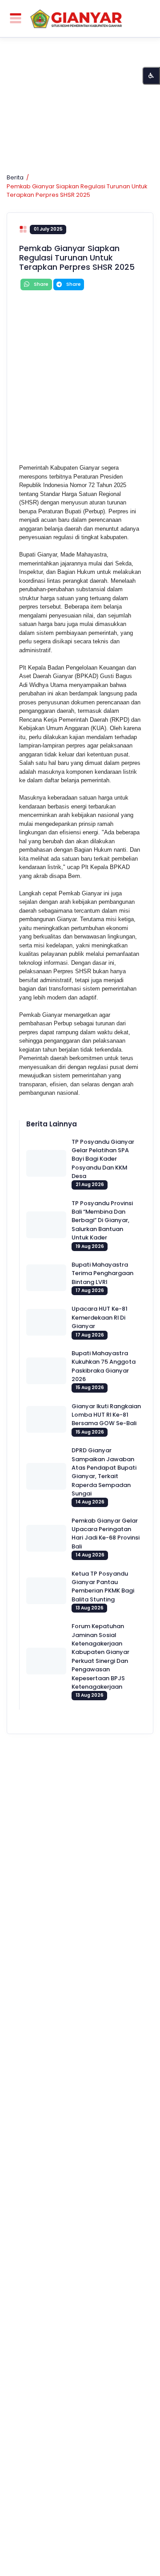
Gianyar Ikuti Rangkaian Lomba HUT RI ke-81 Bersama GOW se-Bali (106, 1415)
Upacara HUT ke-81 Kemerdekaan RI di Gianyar (100, 1317)
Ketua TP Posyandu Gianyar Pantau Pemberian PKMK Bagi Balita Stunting (103, 1587)
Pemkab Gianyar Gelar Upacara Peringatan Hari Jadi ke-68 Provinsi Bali (106, 1534)
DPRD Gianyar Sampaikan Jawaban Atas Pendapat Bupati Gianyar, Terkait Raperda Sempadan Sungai (104, 1472)
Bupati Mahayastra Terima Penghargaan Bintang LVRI (102, 1273)
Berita (15, 177)
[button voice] (151, 76)
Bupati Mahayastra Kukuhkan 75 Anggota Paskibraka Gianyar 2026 (104, 1366)
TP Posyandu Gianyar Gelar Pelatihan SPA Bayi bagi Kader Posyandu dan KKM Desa (103, 1159)
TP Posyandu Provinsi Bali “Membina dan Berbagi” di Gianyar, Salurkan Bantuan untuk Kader (102, 1220)
